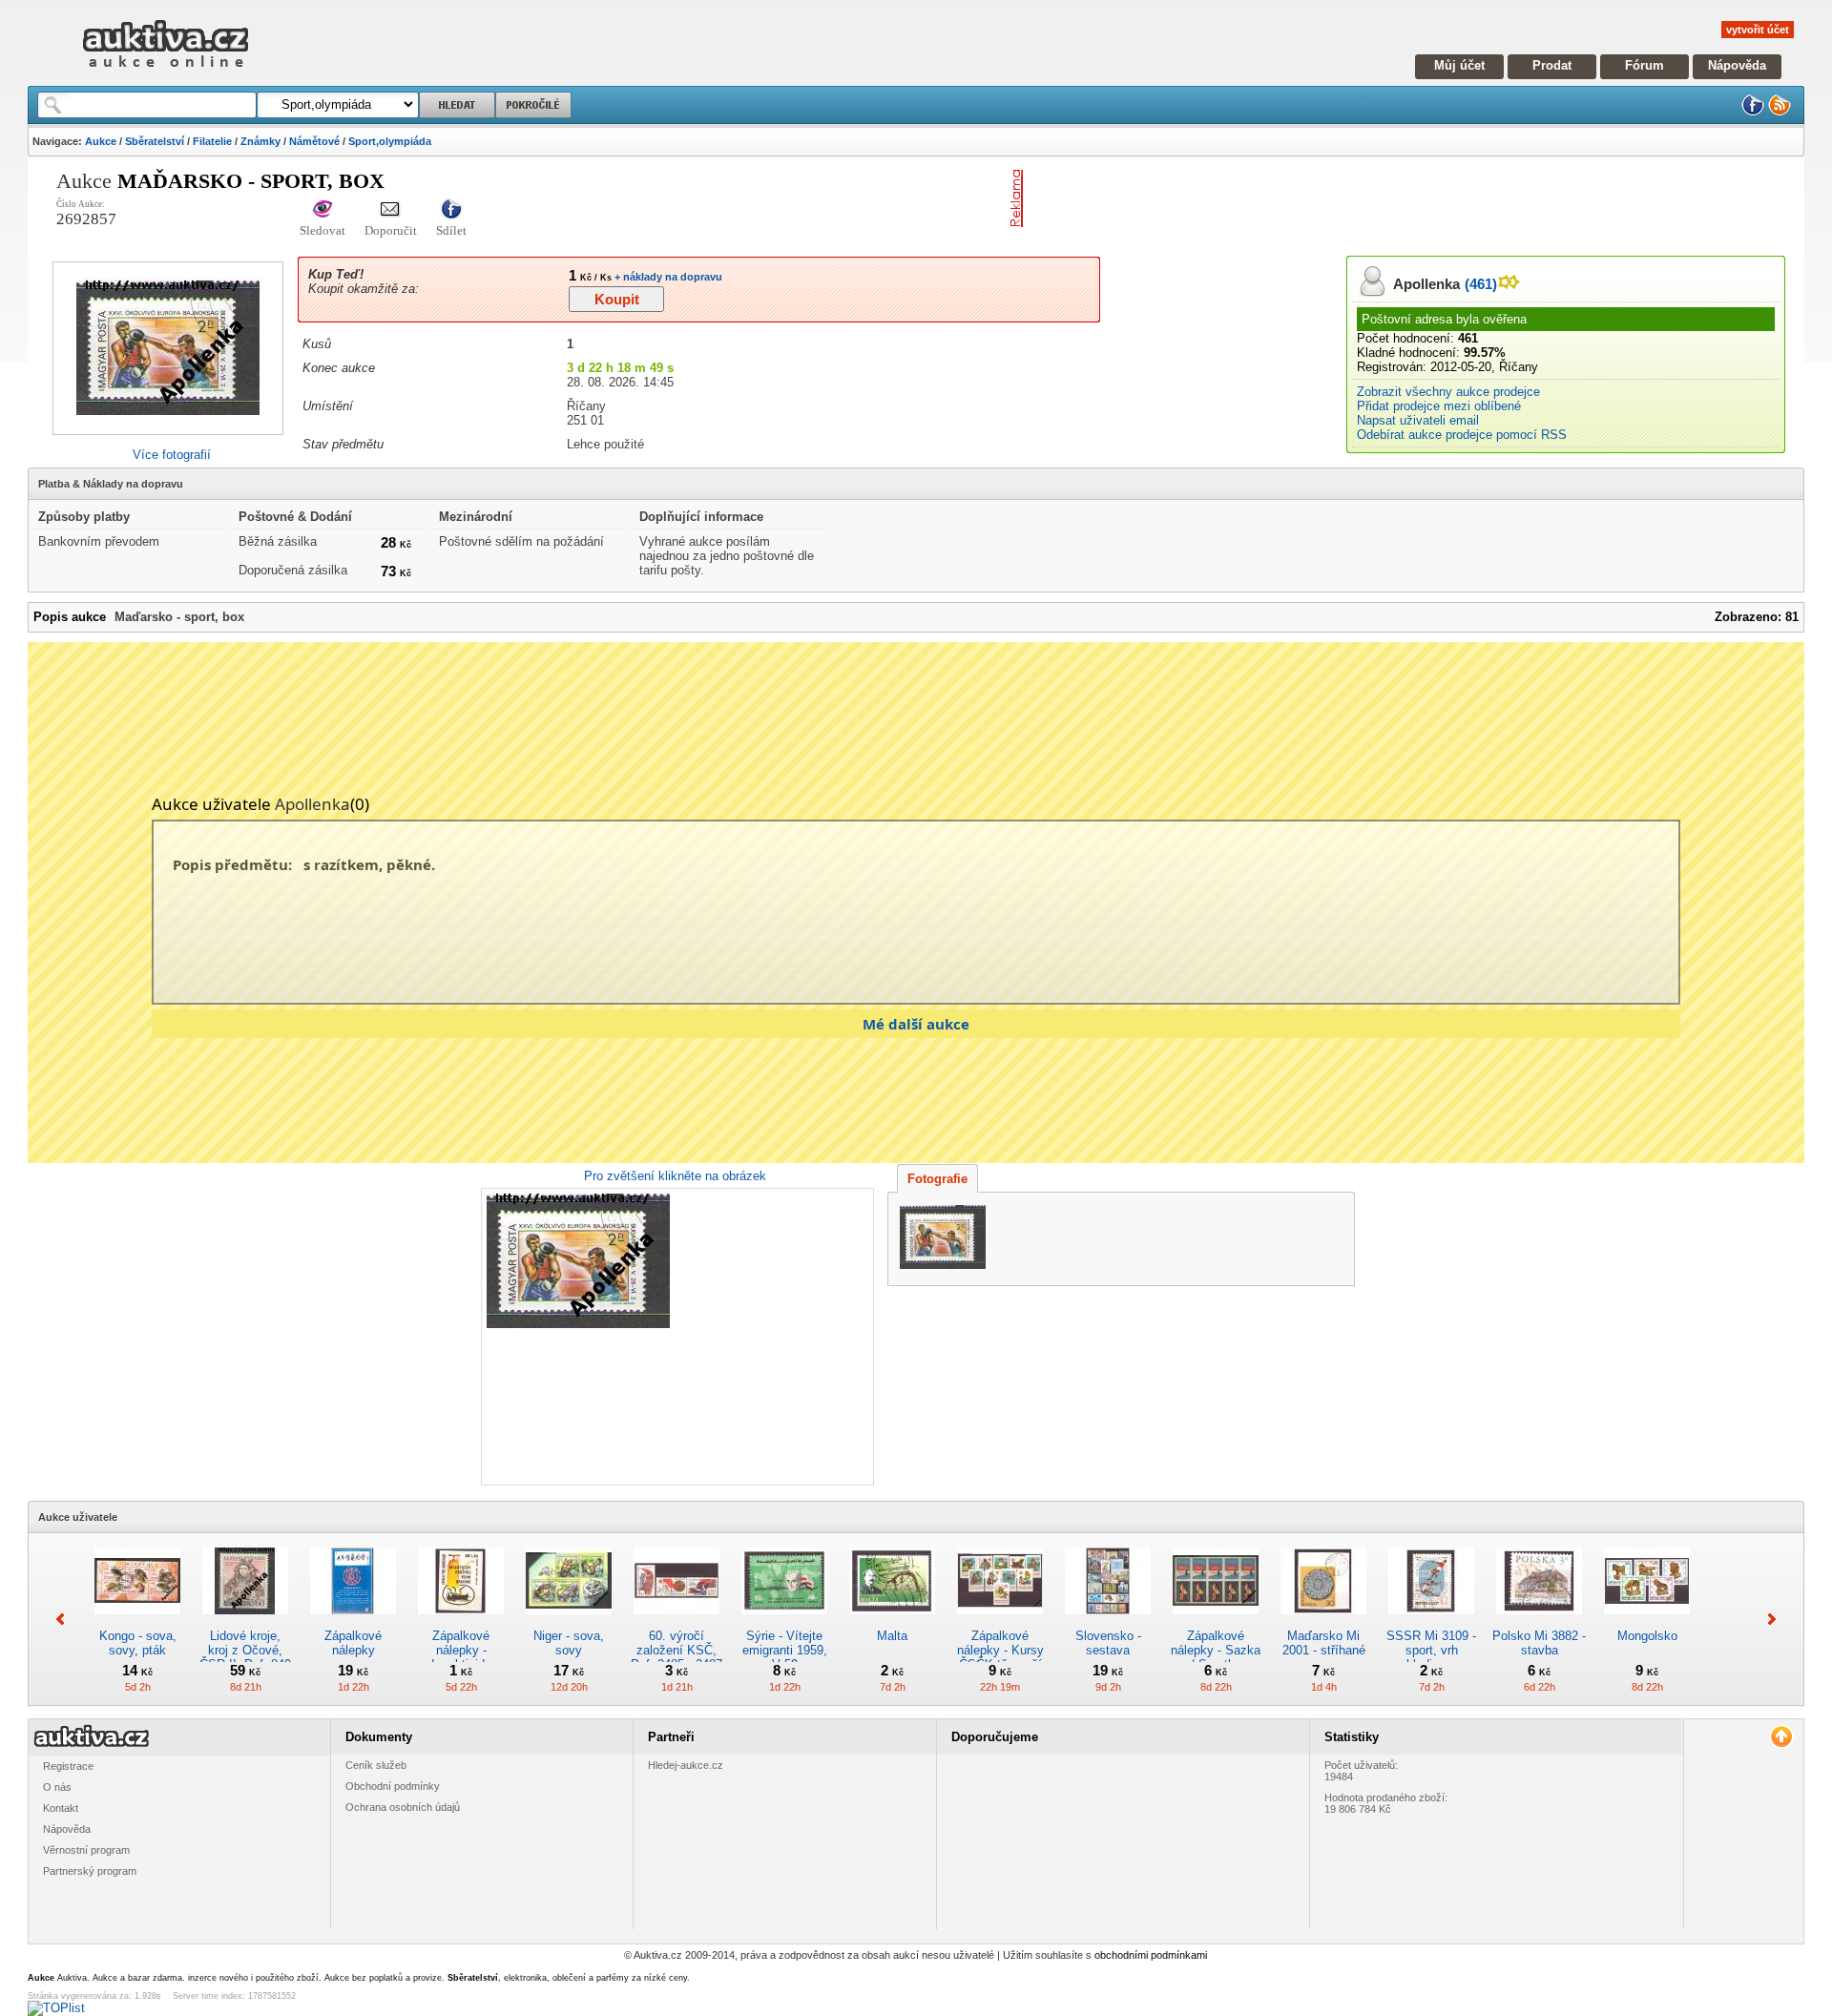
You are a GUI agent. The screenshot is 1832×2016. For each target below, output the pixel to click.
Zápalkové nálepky (353, 1643)
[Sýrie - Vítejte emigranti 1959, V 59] (784, 1621)
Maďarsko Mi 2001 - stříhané (1324, 1643)
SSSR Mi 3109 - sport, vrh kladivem (1431, 1650)
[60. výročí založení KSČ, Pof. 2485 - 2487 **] (677, 1621)
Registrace (68, 1766)
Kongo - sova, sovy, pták (138, 1643)
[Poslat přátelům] (391, 210)
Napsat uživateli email (1418, 420)
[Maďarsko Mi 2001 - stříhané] (1323, 1621)
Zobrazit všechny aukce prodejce (1448, 392)
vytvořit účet (1758, 30)
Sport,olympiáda (390, 141)
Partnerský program (90, 1871)
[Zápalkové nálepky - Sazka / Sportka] (1216, 1621)
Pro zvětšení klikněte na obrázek (675, 1176)
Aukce (101, 141)
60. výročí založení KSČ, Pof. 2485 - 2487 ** (677, 1657)
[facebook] (1753, 112)
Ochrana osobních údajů (403, 1807)
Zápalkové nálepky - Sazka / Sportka (1216, 1650)
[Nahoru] (1781, 1737)
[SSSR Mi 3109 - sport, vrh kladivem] (1431, 1621)
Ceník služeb (376, 1765)
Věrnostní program (86, 1850)
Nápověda (1737, 65)
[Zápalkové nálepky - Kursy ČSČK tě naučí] (1000, 1621)
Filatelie (212, 141)
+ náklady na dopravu (667, 277)
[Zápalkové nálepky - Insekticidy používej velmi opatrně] (461, 1621)
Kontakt (61, 1808)
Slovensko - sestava (1108, 1643)
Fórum (1645, 65)
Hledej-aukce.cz (686, 1765)
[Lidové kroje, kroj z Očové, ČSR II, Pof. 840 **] (245, 1621)
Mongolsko (1647, 1636)
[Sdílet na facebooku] (451, 210)
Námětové (314, 141)
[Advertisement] (1254, 198)
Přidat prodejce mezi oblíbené (1439, 406)
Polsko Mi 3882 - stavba (1539, 1643)
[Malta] (892, 1621)
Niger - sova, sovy (569, 1643)
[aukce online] (166, 72)
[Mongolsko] (1647, 1621)
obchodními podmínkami (1151, 1955)
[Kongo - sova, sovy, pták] (137, 1621)
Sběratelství (155, 141)
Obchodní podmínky (393, 1786)
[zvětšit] (675, 1337)
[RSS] (1780, 112)
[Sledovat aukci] (323, 210)
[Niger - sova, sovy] (569, 1621)
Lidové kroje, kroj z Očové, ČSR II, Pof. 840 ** (245, 1657)
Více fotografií (172, 455)
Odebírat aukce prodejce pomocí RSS (1462, 435)
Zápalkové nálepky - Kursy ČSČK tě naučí (1000, 1650)
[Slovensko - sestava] (1108, 1621)
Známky (260, 141)
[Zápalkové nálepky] (353, 1621)
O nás (57, 1787)
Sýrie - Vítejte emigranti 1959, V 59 (785, 1650)
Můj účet (1459, 65)
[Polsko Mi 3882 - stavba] (1539, 1621)
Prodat (1552, 65)
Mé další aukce (916, 1024)
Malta (892, 1636)
